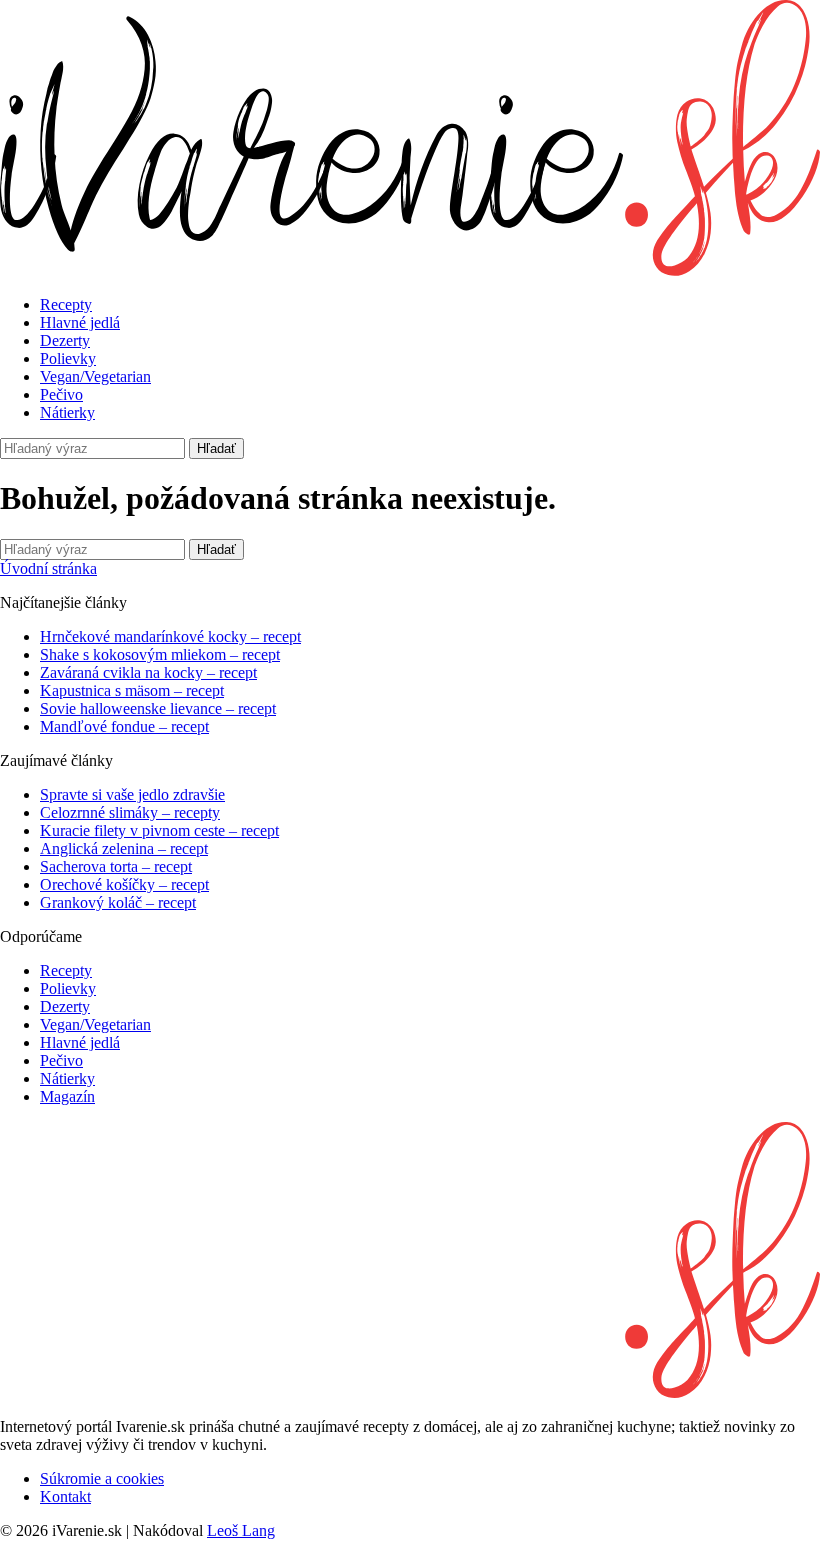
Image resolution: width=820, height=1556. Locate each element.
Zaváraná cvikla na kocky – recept (148, 672)
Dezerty (65, 340)
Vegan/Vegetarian (95, 376)
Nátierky (67, 412)
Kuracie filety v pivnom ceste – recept (159, 830)
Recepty (66, 304)
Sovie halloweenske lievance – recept (158, 708)
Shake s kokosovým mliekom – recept (160, 654)
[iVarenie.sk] (410, 1392)
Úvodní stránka (48, 568)
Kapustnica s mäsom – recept (132, 690)
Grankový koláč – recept (118, 902)
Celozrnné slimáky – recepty (130, 812)
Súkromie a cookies (102, 1478)
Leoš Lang (241, 1530)
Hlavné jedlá (80, 322)
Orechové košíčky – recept (124, 884)
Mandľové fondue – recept (124, 726)
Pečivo (61, 394)
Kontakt (65, 1496)
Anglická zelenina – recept (124, 848)
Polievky (68, 358)
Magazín (67, 1096)
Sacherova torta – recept (116, 866)
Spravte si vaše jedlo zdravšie (132, 794)
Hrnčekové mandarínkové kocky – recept (170, 636)
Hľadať (216, 448)
